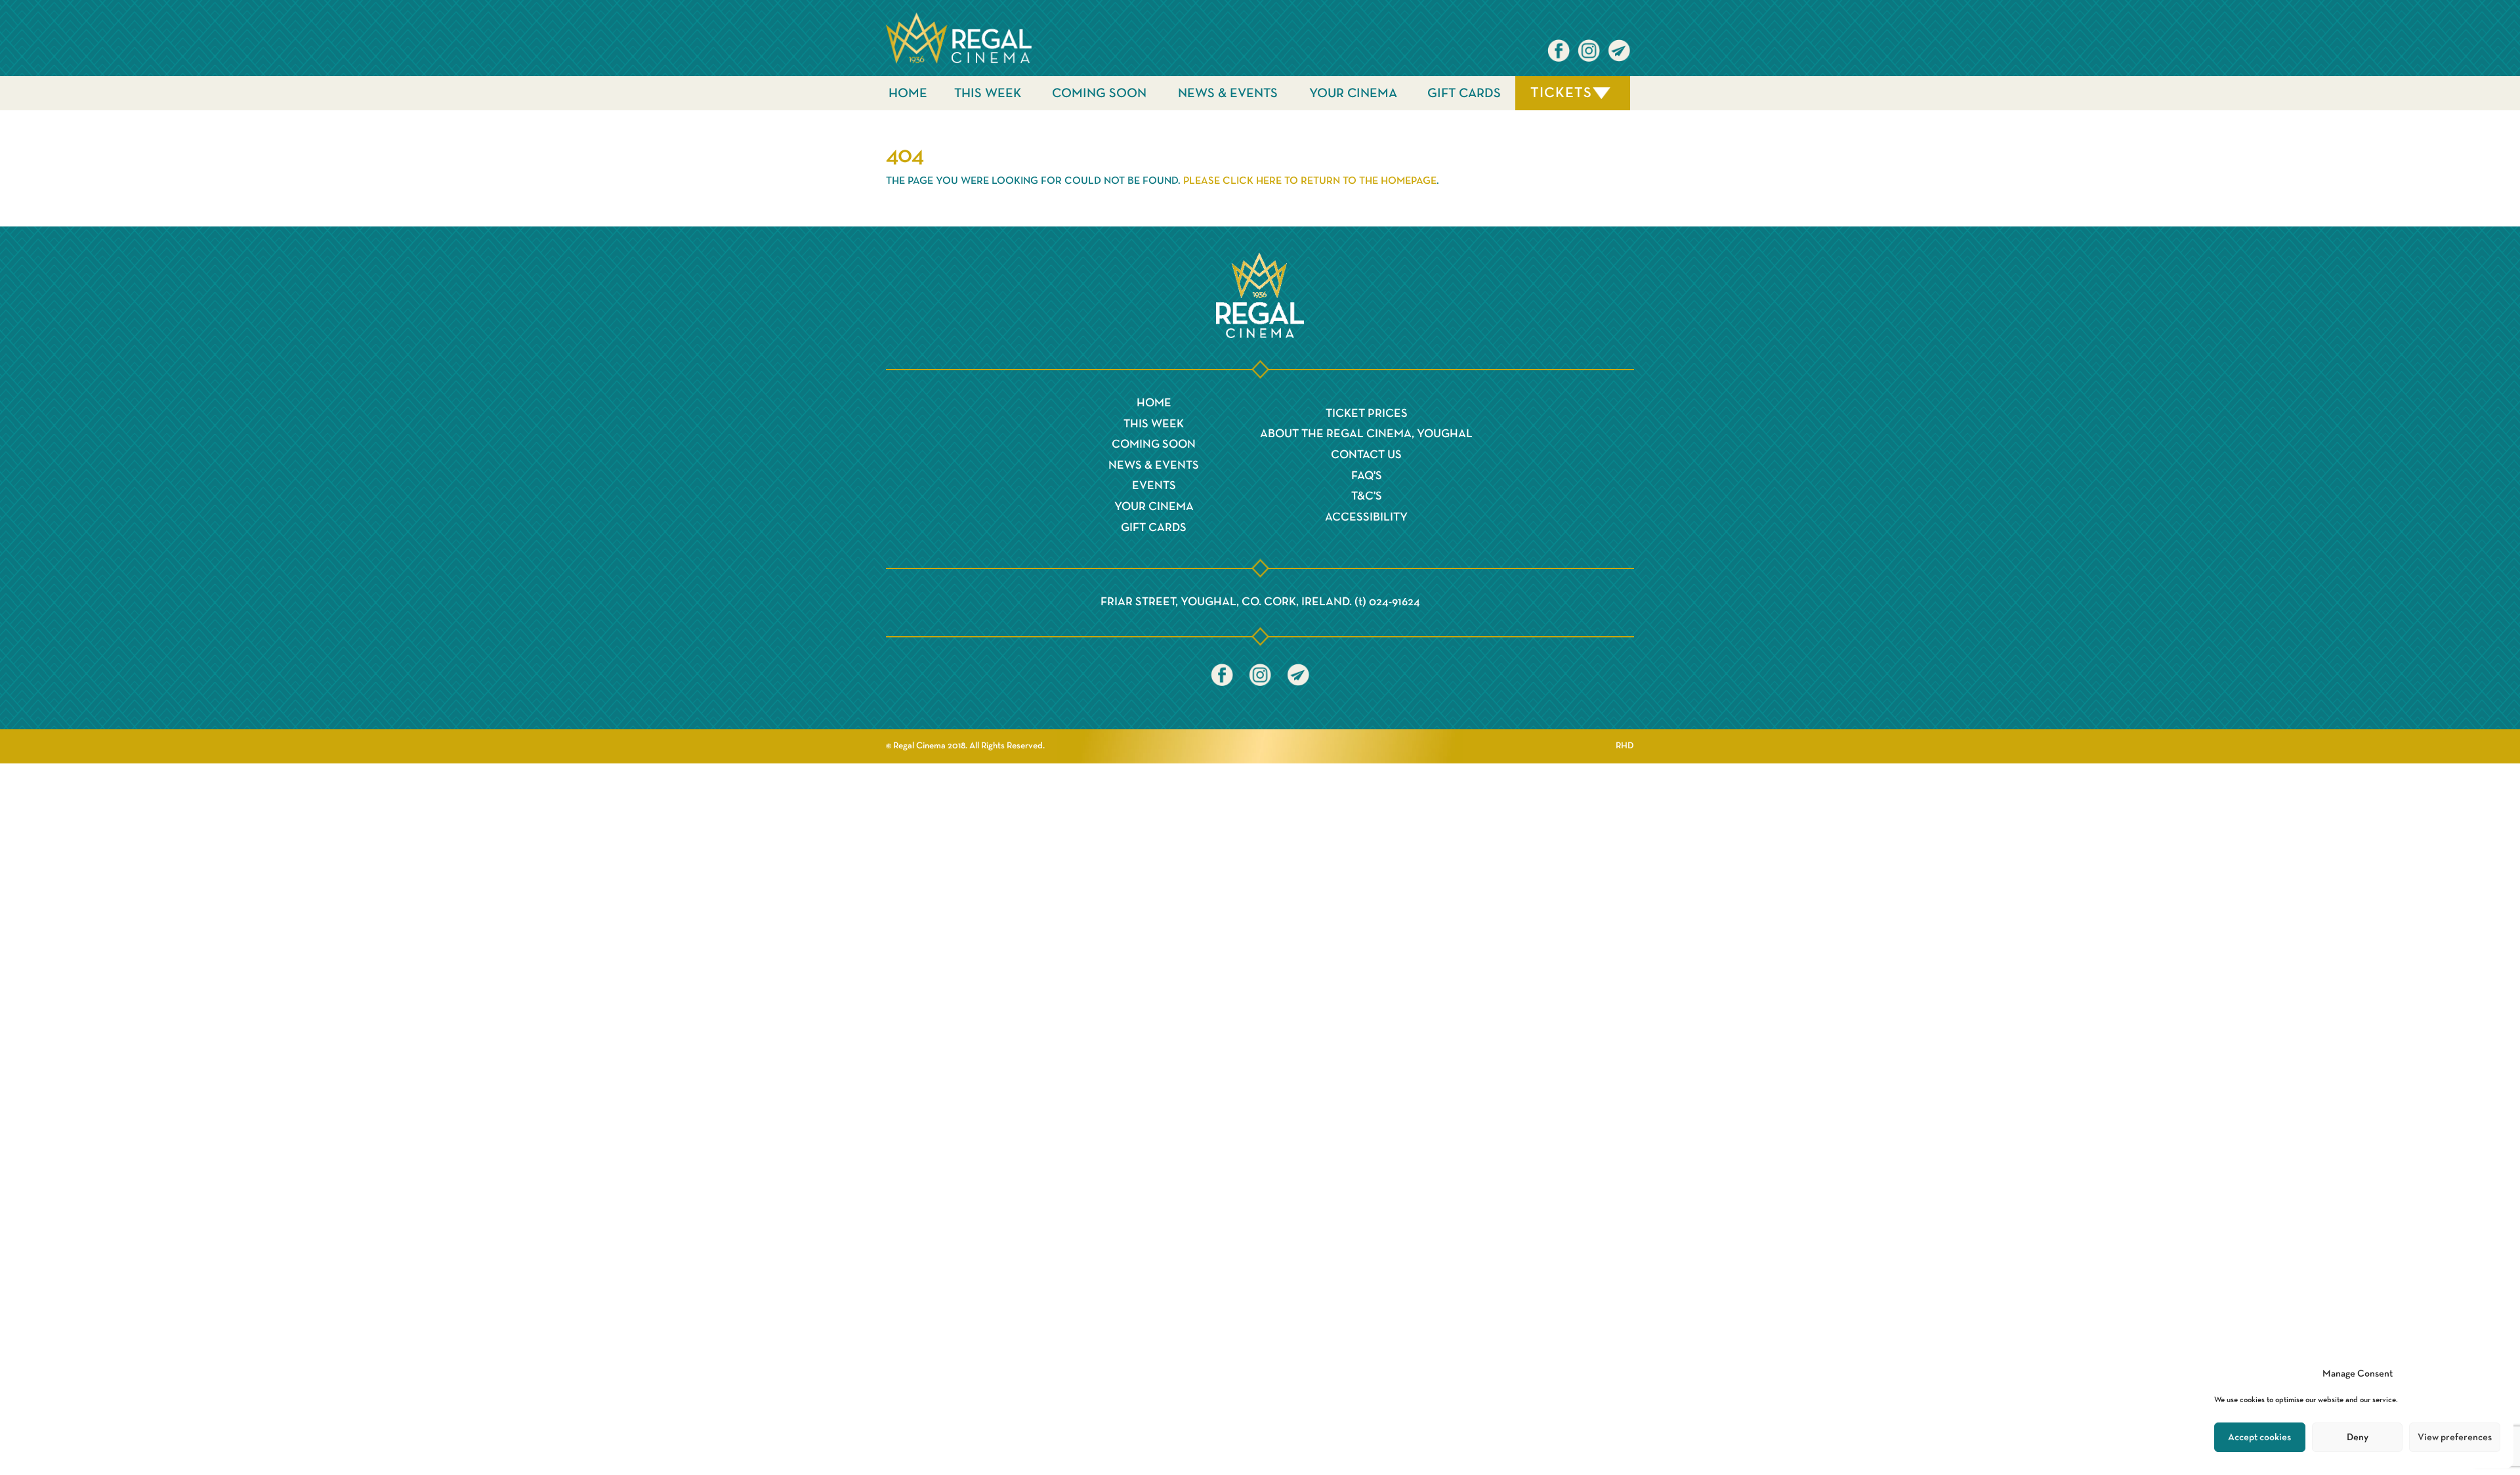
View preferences (2455, 1437)
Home (908, 93)
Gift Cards (1464, 93)
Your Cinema (1353, 93)
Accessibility (1366, 517)
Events (1154, 486)
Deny (2358, 1437)
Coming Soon (1099, 93)
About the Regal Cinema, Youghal (1366, 434)
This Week (988, 93)
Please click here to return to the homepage (1310, 181)
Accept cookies (2259, 1437)
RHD (1625, 746)
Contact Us (1366, 455)
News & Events (1228, 93)
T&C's (1367, 496)
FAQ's (1367, 476)
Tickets (1561, 93)
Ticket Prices (1367, 414)
